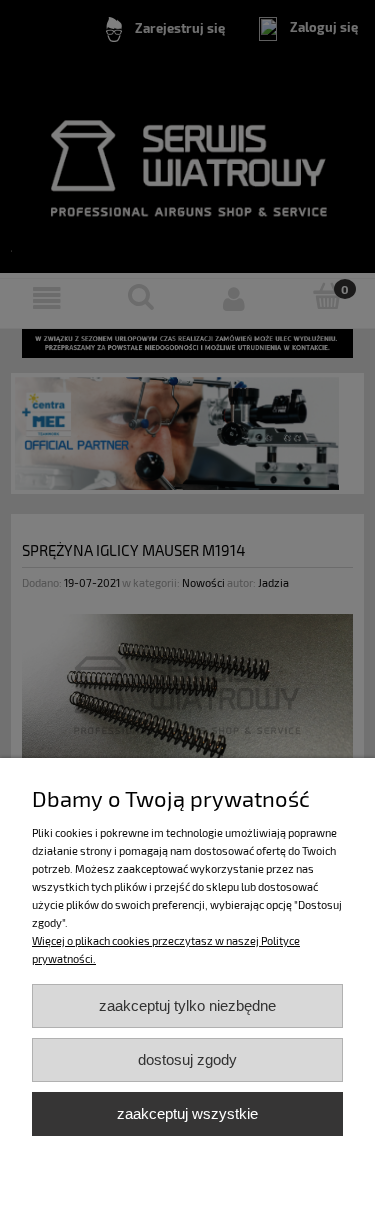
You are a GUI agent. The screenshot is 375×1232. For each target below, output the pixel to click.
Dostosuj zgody (187, 1059)
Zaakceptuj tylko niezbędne (187, 1005)
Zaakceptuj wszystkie (187, 1113)
